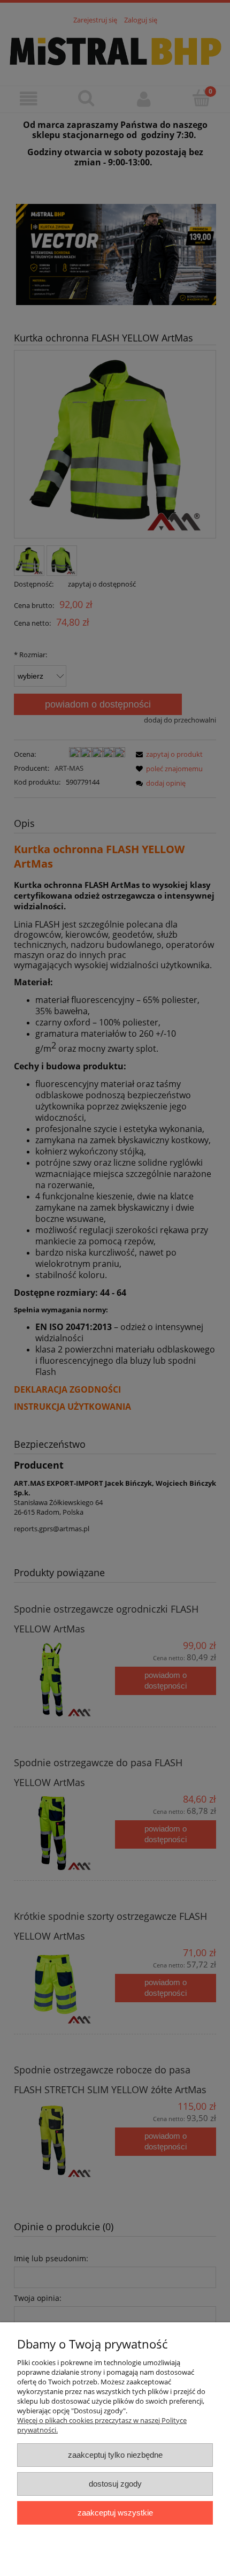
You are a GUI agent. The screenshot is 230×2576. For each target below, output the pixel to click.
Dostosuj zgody (115, 2484)
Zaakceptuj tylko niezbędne (115, 2455)
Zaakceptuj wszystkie (115, 2513)
